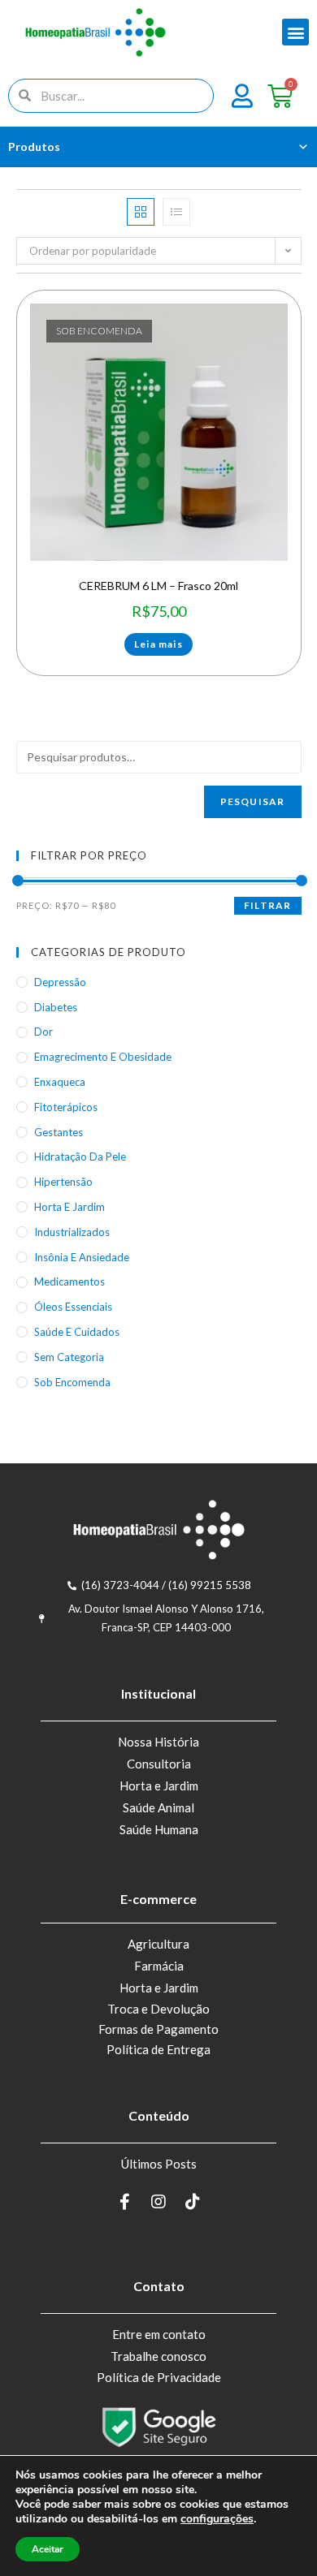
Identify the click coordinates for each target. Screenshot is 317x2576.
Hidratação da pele (80, 1157)
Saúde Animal (158, 1807)
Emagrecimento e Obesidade (103, 1057)
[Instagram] (158, 2202)
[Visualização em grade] (141, 212)
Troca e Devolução (158, 2009)
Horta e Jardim (159, 1786)
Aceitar (48, 2549)
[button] (295, 32)
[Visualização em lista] (176, 212)
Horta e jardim (69, 1207)
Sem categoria (69, 1357)
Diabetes (56, 1007)
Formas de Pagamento (158, 2029)
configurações (217, 2519)
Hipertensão (63, 1182)
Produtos (34, 146)
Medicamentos (69, 1282)
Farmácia (159, 1966)
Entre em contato (159, 2334)
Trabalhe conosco (158, 2356)
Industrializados (72, 1232)
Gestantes (59, 1132)
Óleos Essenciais (73, 1307)
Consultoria (159, 1764)
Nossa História (158, 1742)
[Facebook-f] (124, 2202)
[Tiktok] (193, 2202)
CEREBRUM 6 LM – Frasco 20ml (158, 586)
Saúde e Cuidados (77, 1332)
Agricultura (158, 1944)
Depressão (60, 982)
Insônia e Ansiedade (82, 1257)
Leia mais (158, 644)
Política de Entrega (158, 2049)
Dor (43, 1032)
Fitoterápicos (66, 1107)
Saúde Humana (159, 1829)
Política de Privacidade (159, 2377)
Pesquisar (253, 801)
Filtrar (267, 905)
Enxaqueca (60, 1082)
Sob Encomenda (72, 1382)
